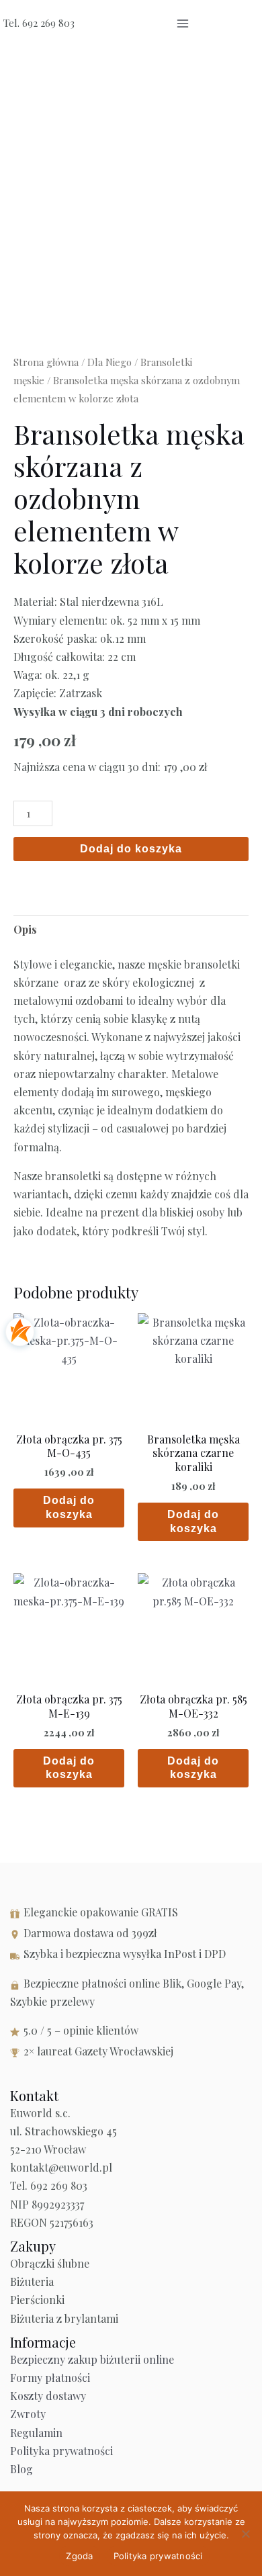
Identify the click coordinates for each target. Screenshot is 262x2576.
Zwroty (28, 2414)
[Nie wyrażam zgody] (245, 2534)
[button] (217, 24)
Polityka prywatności (61, 2451)
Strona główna (46, 362)
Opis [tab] (25, 929)
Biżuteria (32, 2281)
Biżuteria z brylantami (64, 2318)
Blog (21, 2469)
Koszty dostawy (48, 2396)
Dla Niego (110, 362)
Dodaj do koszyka (131, 849)
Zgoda (79, 2556)
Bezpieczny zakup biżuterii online (92, 2359)
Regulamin (36, 2433)
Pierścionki (37, 2300)
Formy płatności (50, 2378)
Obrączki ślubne (50, 2263)
